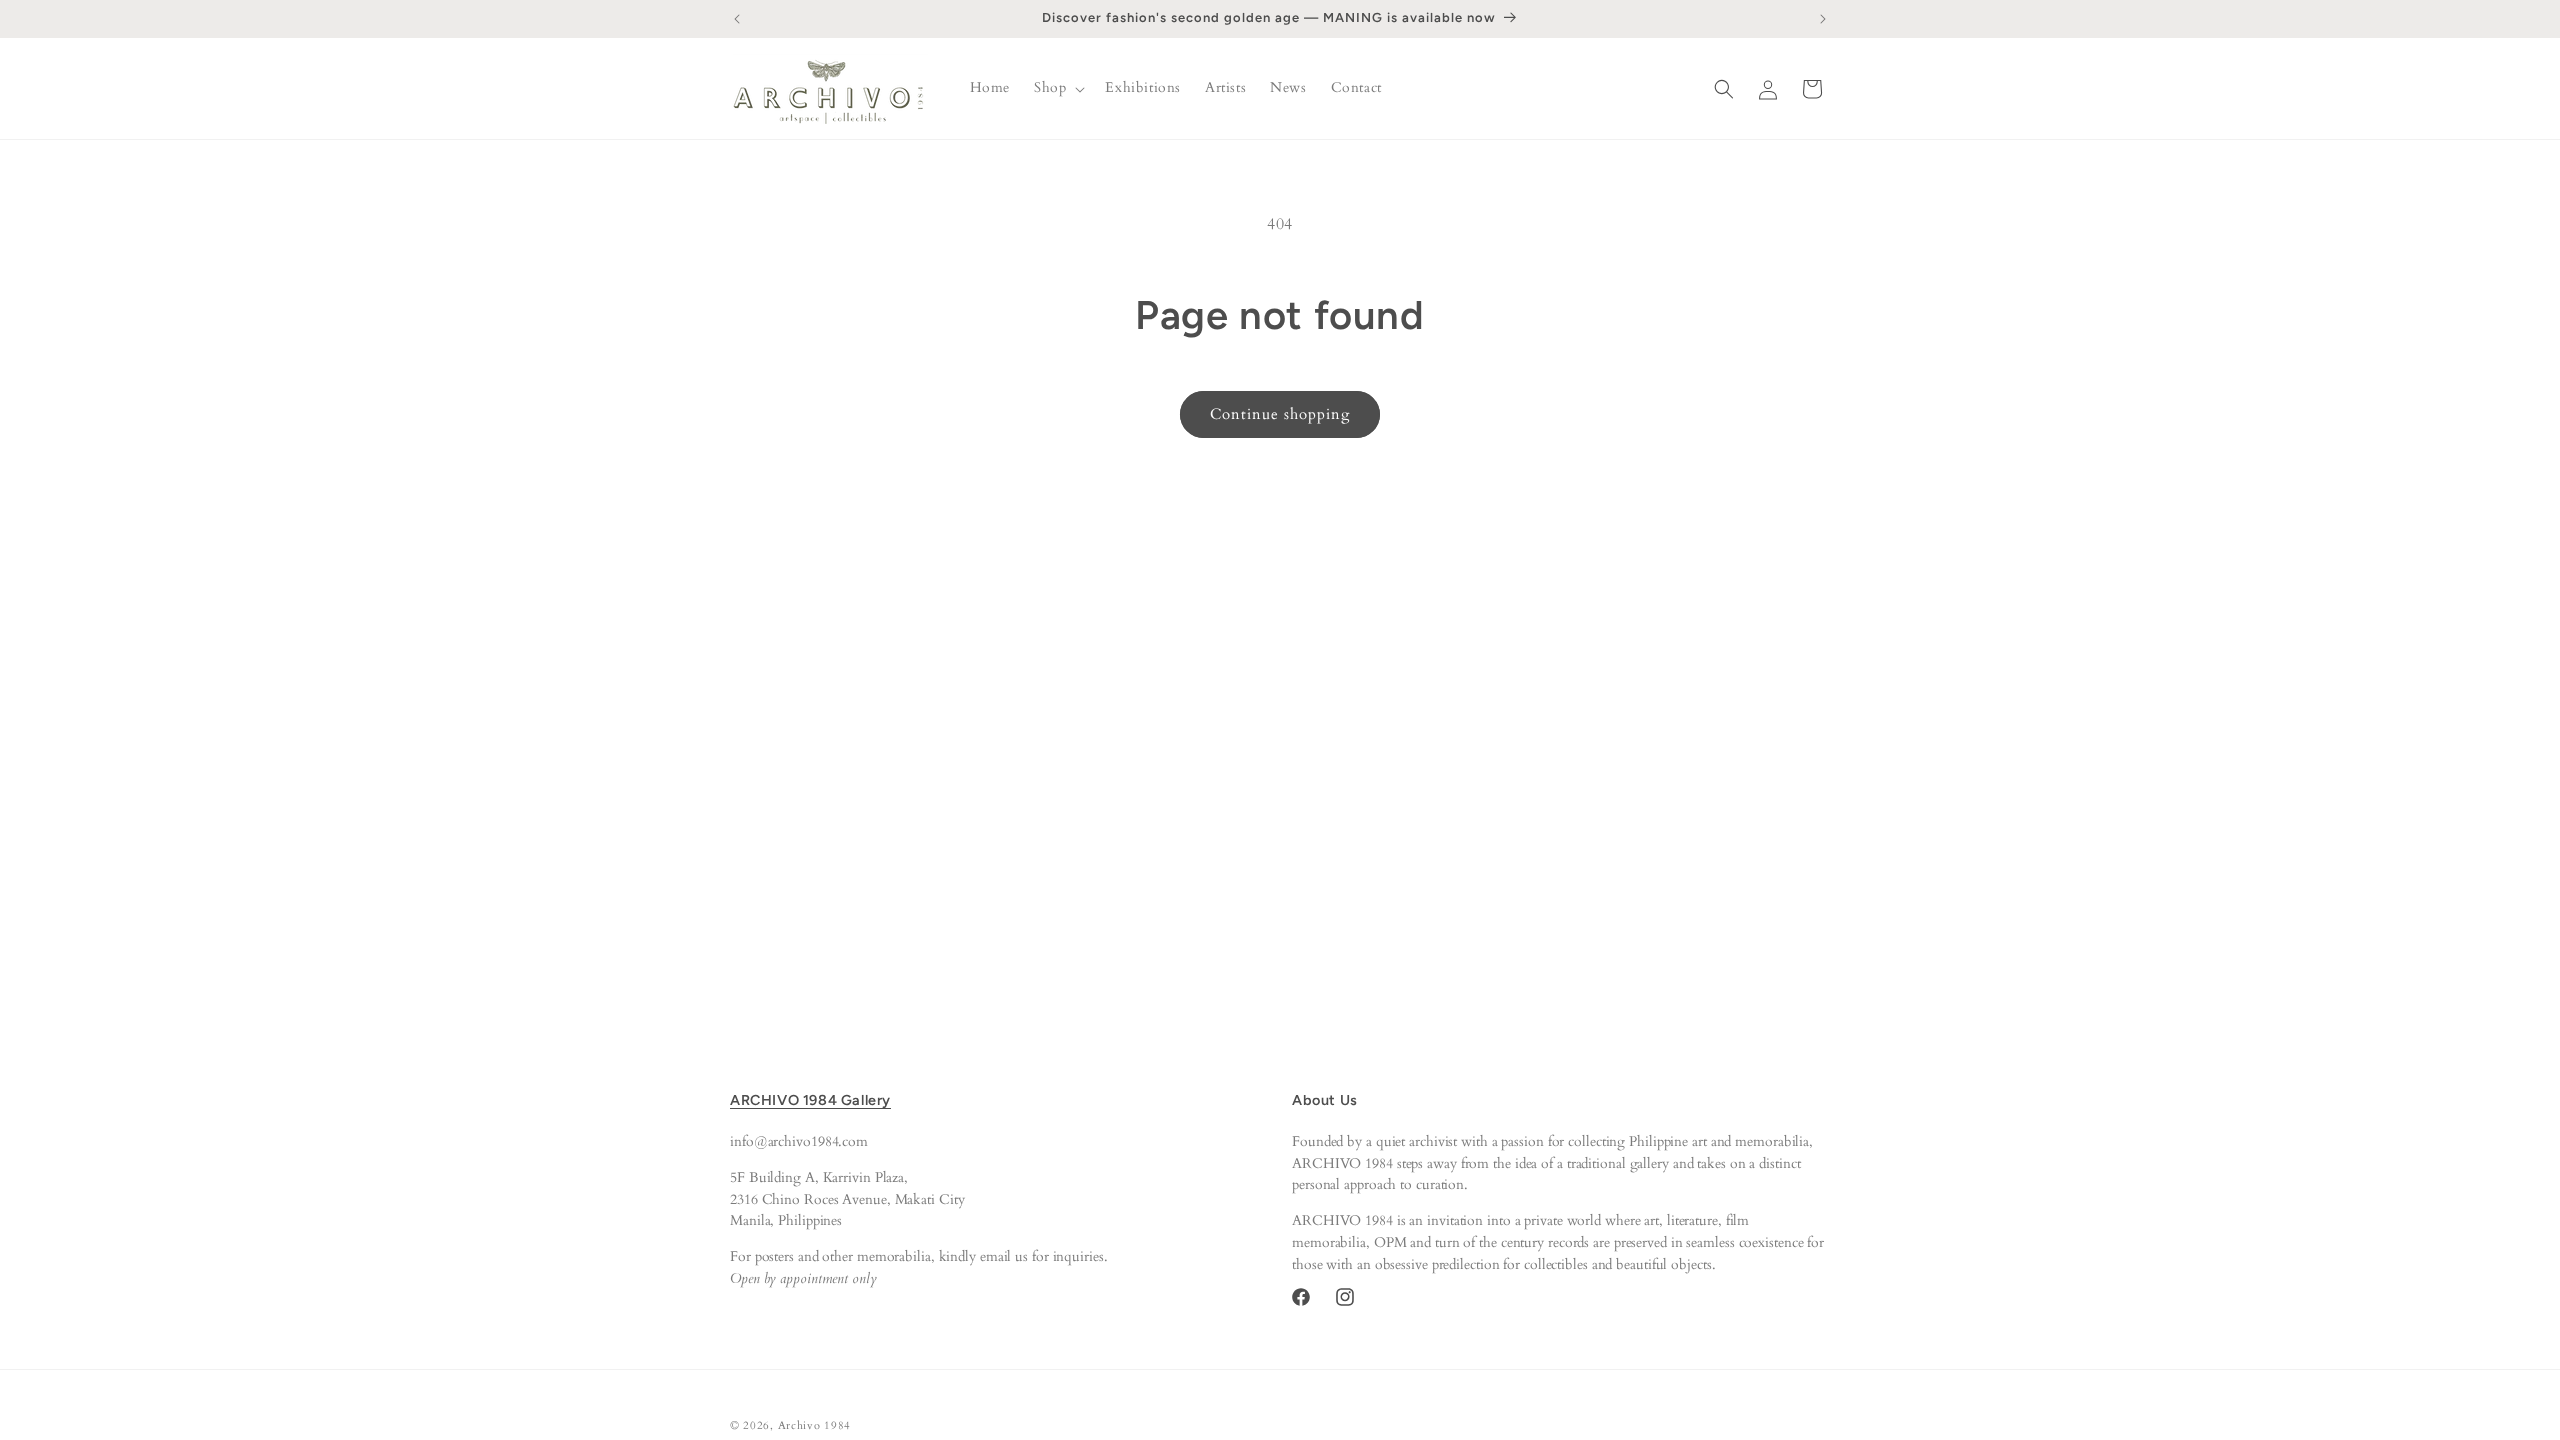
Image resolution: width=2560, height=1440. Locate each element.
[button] (1057, 88)
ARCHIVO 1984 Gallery (810, 1100)
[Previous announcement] (737, 19)
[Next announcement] (1823, 19)
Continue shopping (1280, 414)
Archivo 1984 (814, 1425)
